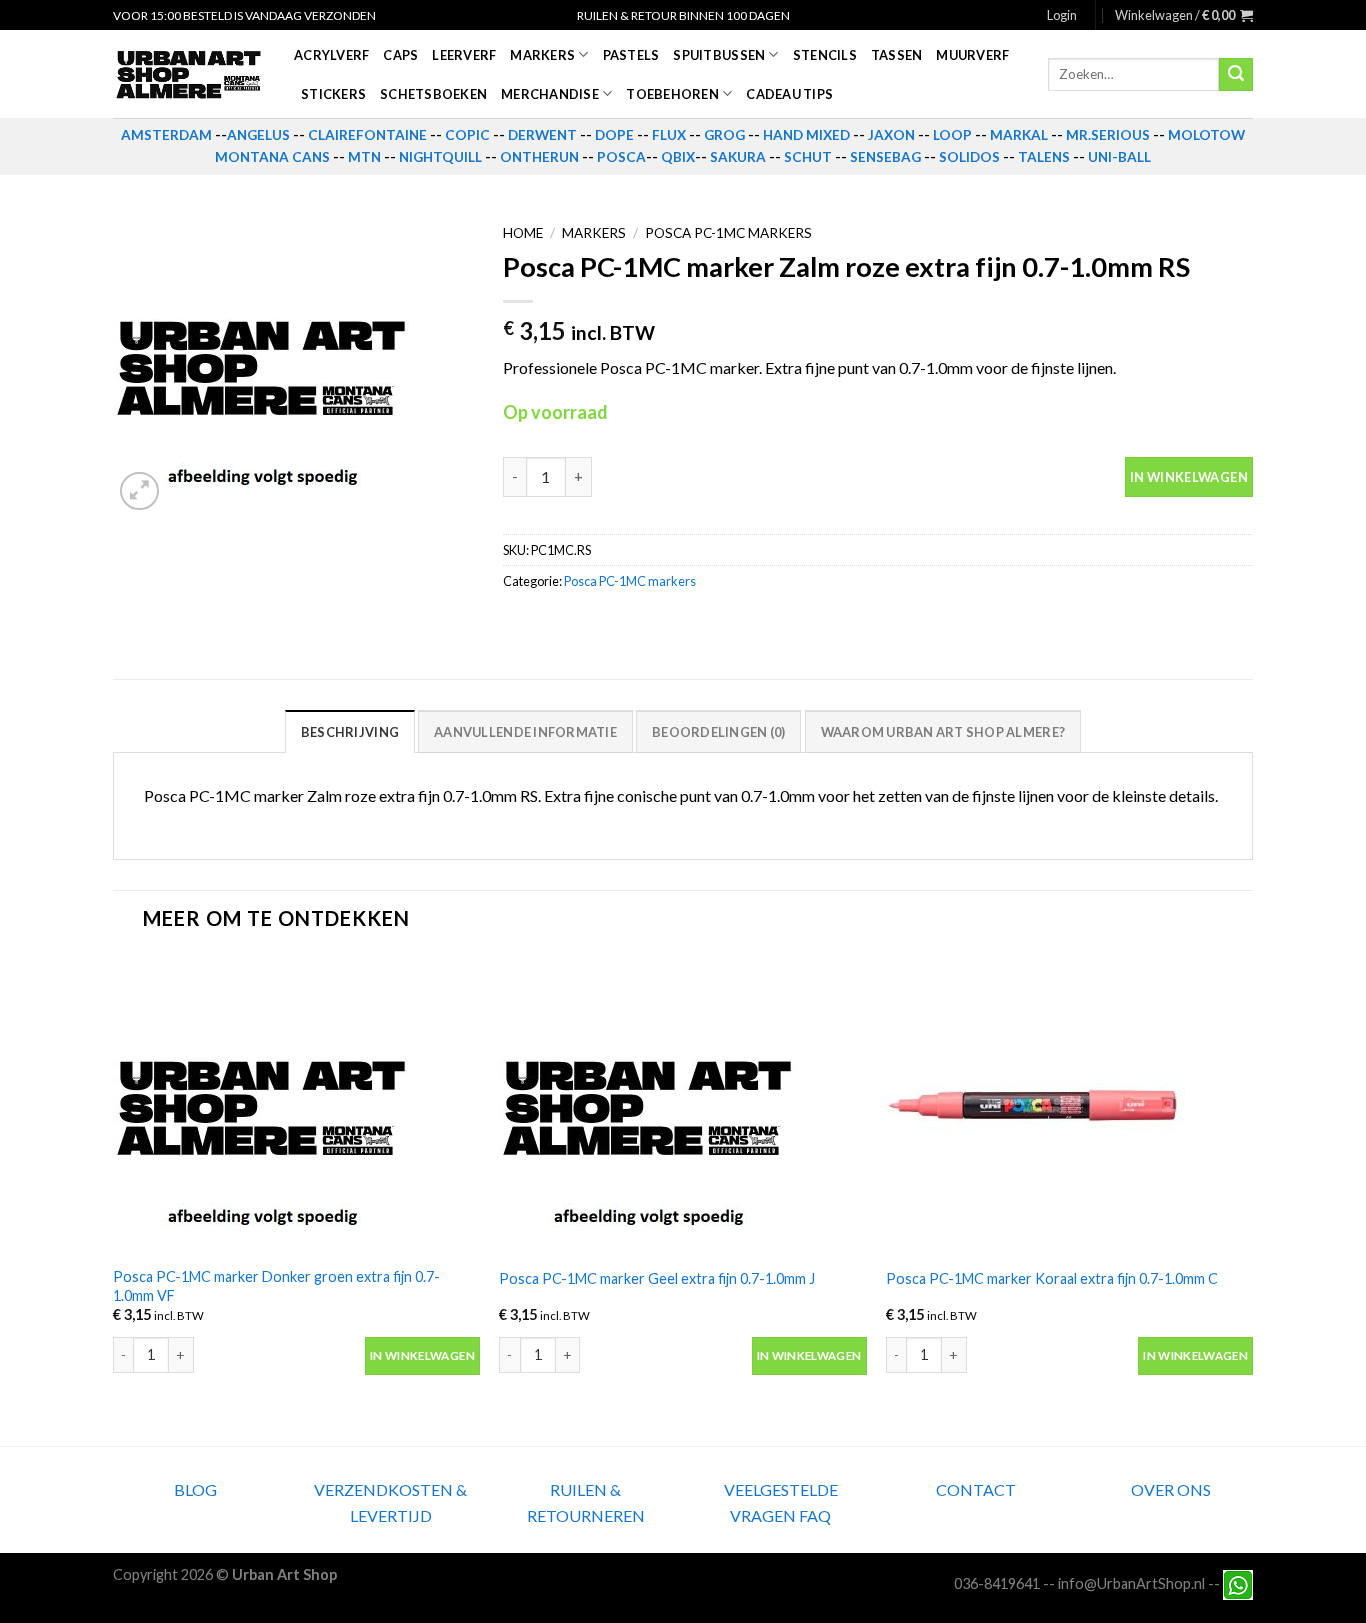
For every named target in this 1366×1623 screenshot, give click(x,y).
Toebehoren (672, 94)
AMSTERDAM (166, 135)
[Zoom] (139, 491)
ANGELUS (258, 135)
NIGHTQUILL (440, 157)
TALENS (1044, 157)
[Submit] (1236, 75)
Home (523, 233)
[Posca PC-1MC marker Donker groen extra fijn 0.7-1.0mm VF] (296, 1105)
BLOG (195, 1489)
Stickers (333, 94)
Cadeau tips (789, 94)
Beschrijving (350, 732)
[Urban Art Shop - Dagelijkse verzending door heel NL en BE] (188, 75)
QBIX (678, 157)
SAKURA (738, 157)
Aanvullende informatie (525, 732)
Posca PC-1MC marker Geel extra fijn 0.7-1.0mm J (657, 1278)
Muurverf (972, 55)
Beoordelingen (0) (718, 732)
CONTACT (976, 1489)
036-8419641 (997, 1583)
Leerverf (464, 55)
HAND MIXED (806, 135)
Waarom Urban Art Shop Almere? (943, 732)
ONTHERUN (539, 157)
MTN (364, 157)
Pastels (631, 55)
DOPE (614, 135)
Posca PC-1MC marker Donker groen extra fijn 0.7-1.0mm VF (276, 1286)
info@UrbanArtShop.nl (1131, 1583)
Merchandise (550, 94)
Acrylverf (331, 55)
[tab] (350, 731)
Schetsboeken (433, 94)
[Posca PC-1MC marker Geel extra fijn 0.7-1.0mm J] (682, 1105)
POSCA (621, 157)
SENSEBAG (885, 157)
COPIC (467, 135)
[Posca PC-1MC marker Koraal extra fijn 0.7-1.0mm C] (1069, 1105)
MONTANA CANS (272, 157)
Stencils (825, 55)
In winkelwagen (1189, 477)
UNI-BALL (1119, 157)
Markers (542, 55)
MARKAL (1019, 135)
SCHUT (808, 157)
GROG (724, 135)
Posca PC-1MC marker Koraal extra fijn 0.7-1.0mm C (1052, 1278)
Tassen (897, 55)
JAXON (891, 135)
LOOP (952, 135)
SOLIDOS (969, 157)
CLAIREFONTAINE (367, 135)
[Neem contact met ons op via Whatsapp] (1238, 1583)
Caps (400, 55)
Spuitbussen (719, 55)
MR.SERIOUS (1108, 135)
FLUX (669, 135)
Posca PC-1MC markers (728, 233)
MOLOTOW (1206, 135)
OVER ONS (1171, 1489)
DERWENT (542, 135)
